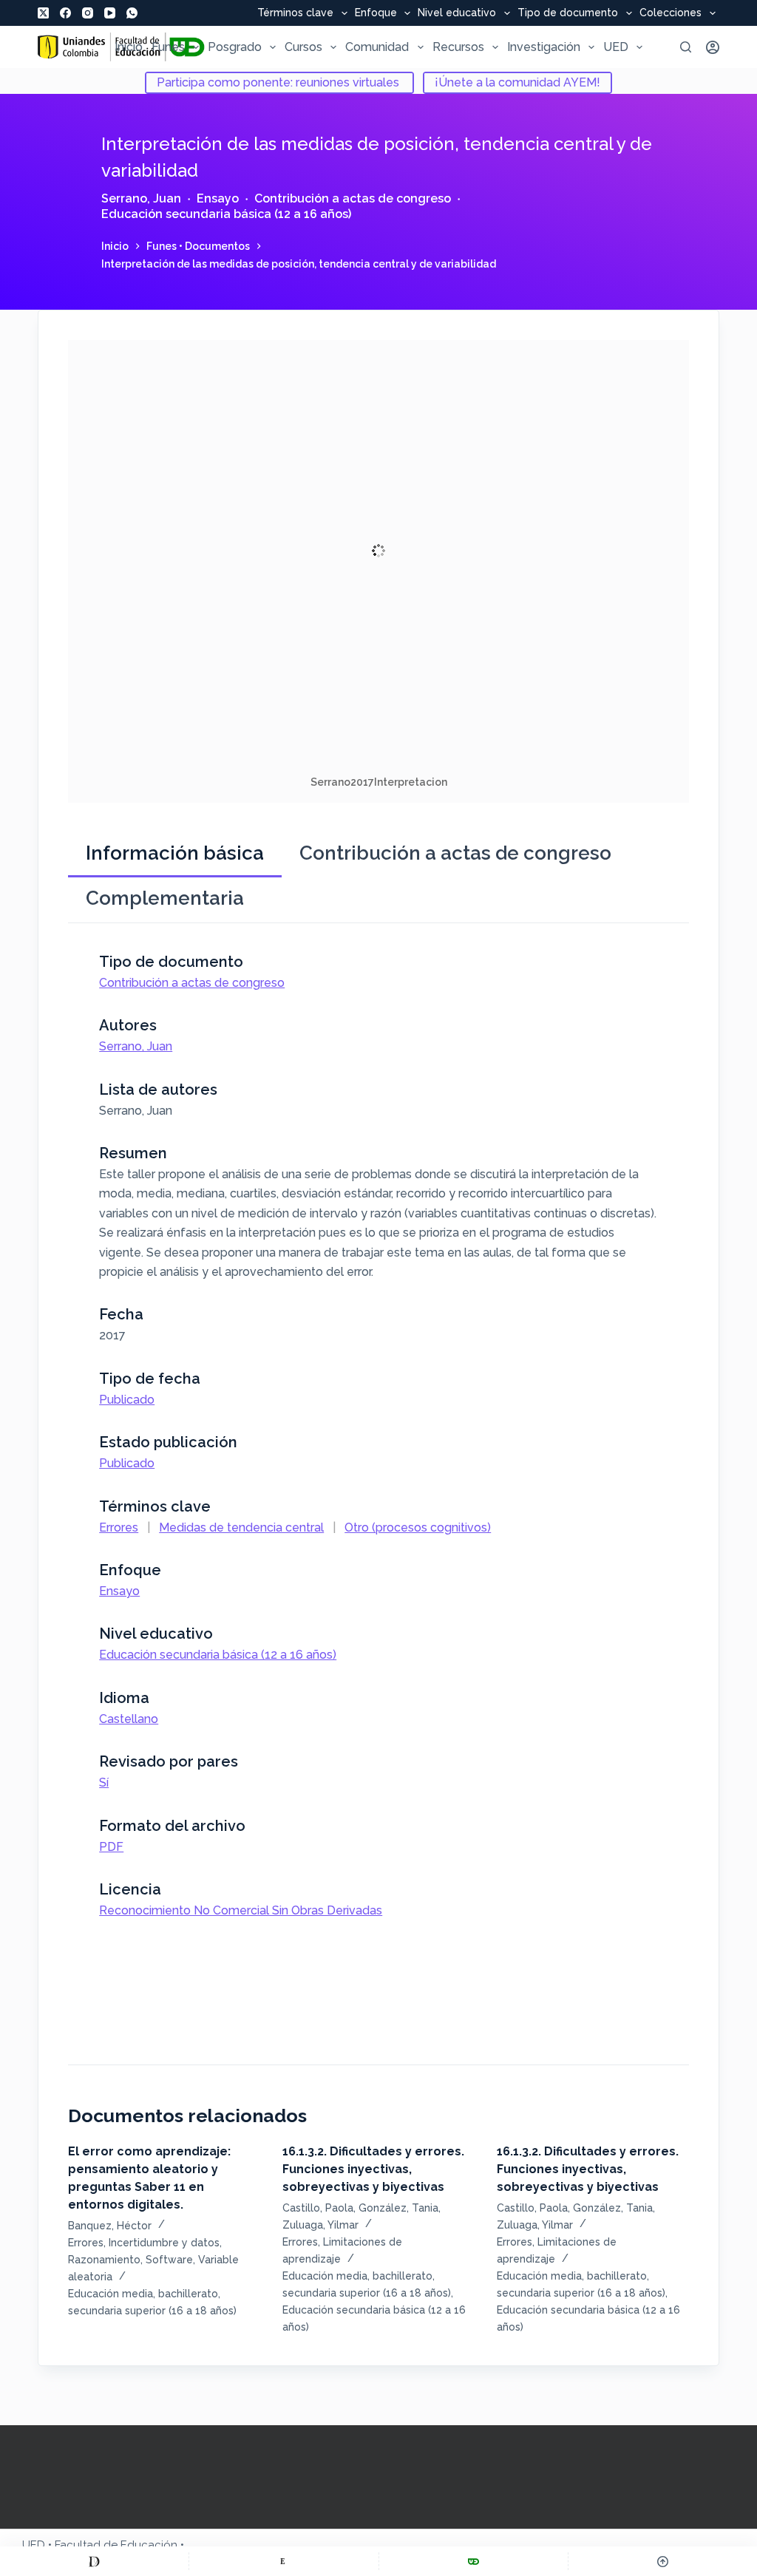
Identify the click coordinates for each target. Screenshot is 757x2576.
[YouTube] (110, 13)
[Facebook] (65, 13)
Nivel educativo (457, 13)
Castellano (129, 1719)
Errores (119, 1527)
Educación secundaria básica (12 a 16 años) (226, 214)
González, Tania (398, 2208)
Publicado (127, 1400)
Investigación (544, 47)
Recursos (458, 47)
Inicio (129, 47)
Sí (104, 1783)
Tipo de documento (568, 13)
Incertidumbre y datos (164, 2243)
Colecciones (671, 13)
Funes (168, 47)
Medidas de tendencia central (241, 1527)
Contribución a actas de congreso (353, 198)
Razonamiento (104, 2260)
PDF (111, 1847)
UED (616, 47)
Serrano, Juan (141, 198)
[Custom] (94, 2561)
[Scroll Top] (663, 2561)
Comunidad (377, 47)
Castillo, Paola (318, 2208)
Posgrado (235, 47)
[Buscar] (686, 47)
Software (169, 2260)
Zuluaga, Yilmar (320, 2225)
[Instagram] (88, 13)
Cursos (303, 47)
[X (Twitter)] (43, 13)
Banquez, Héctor (110, 2226)
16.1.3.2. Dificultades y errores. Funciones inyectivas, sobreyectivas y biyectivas (373, 2169)
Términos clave (295, 13)
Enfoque (376, 13)
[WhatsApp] (132, 13)
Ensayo (218, 198)
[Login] (713, 47)
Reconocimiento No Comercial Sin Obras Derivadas (241, 1910)
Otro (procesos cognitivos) (418, 1527)
